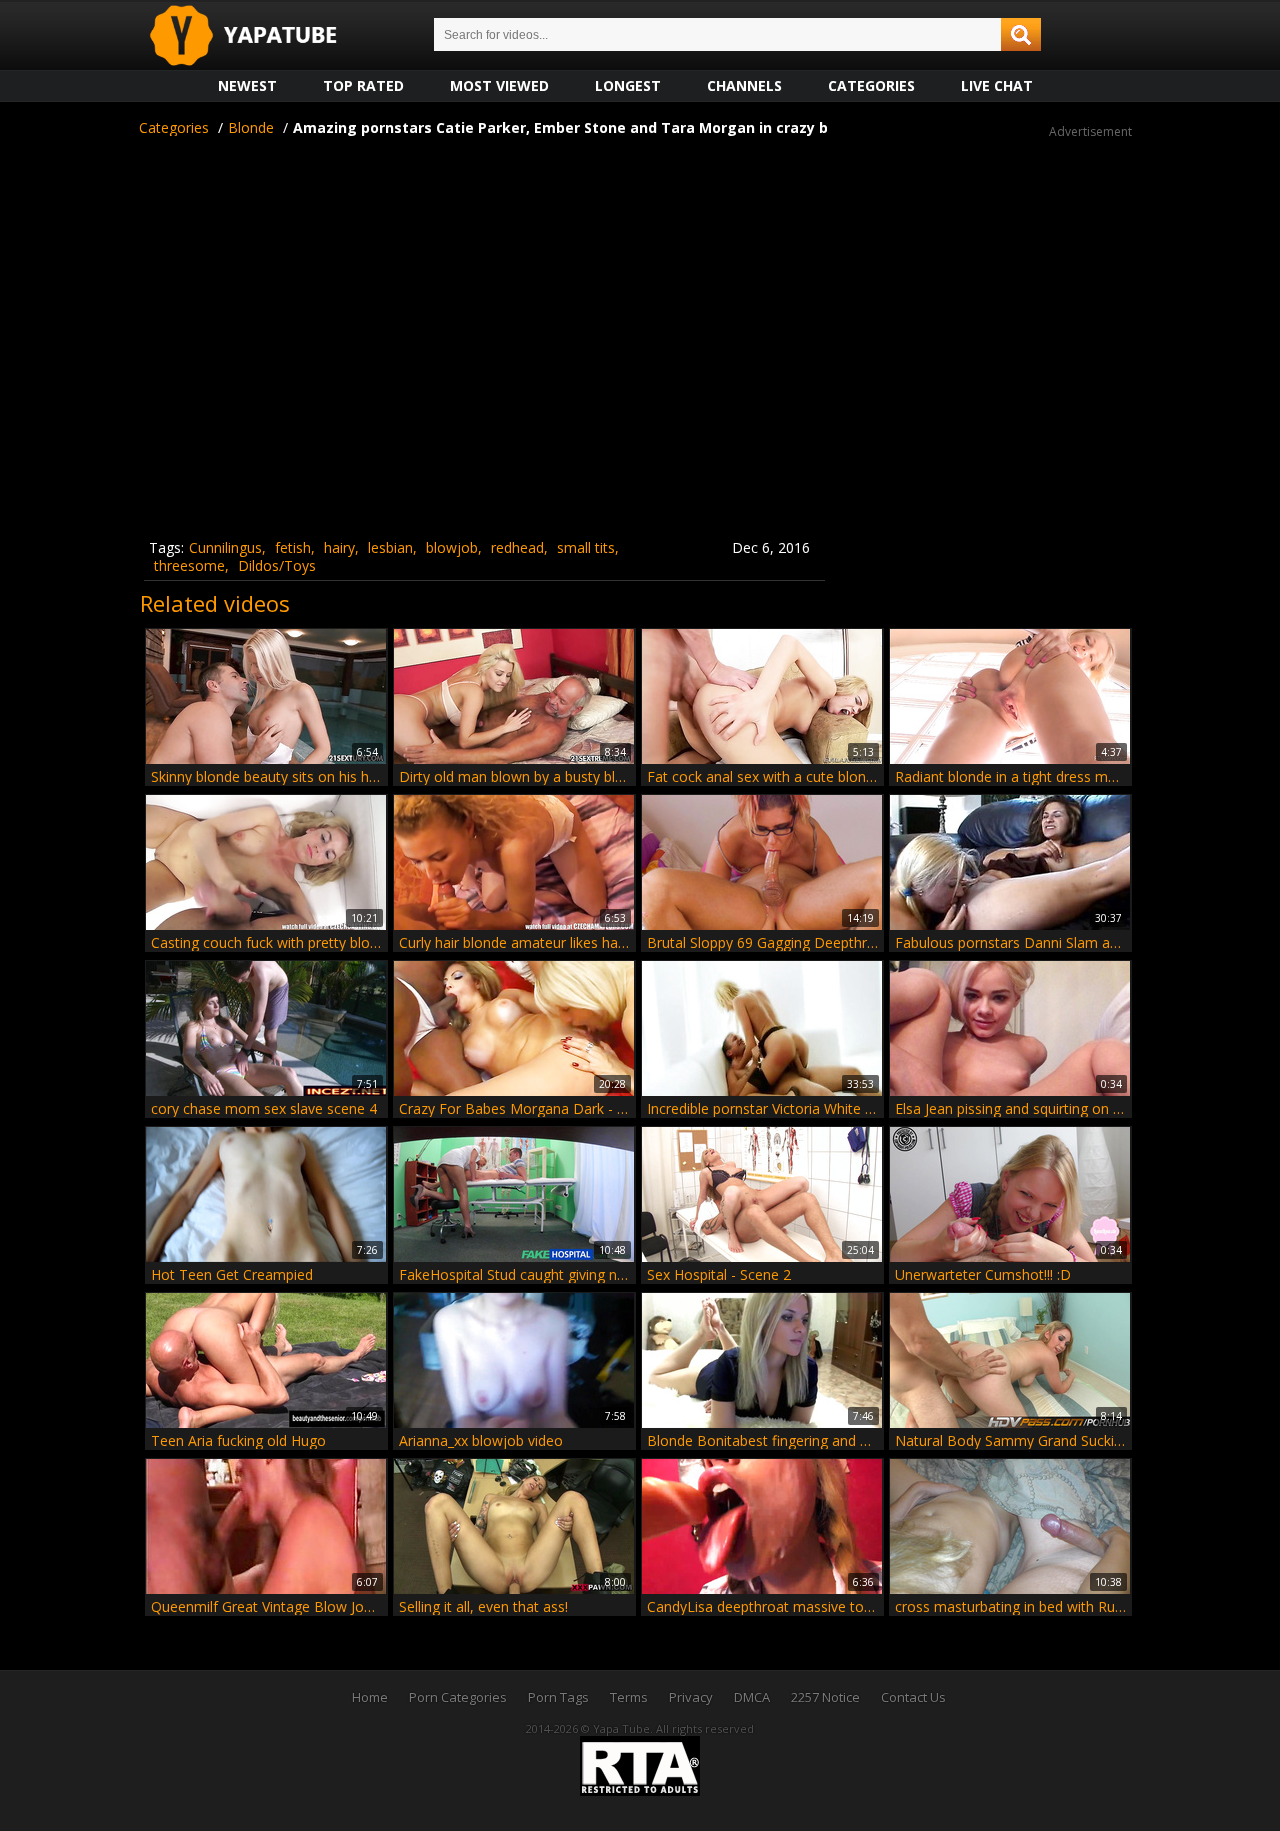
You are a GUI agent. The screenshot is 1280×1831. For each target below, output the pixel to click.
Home (370, 1697)
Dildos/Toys (277, 565)
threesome (189, 565)
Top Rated (363, 85)
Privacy (691, 1697)
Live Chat (997, 85)
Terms (629, 1697)
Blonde (251, 127)
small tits (586, 547)
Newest (247, 85)
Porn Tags (558, 1697)
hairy (339, 547)
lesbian (390, 547)
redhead (517, 547)
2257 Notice (825, 1697)
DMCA (752, 1697)
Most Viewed (499, 85)
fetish (293, 547)
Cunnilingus (225, 547)
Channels (744, 85)
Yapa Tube (259, 36)
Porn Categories (458, 1697)
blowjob (452, 547)
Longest (628, 85)
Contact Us (913, 1697)
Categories (871, 85)
